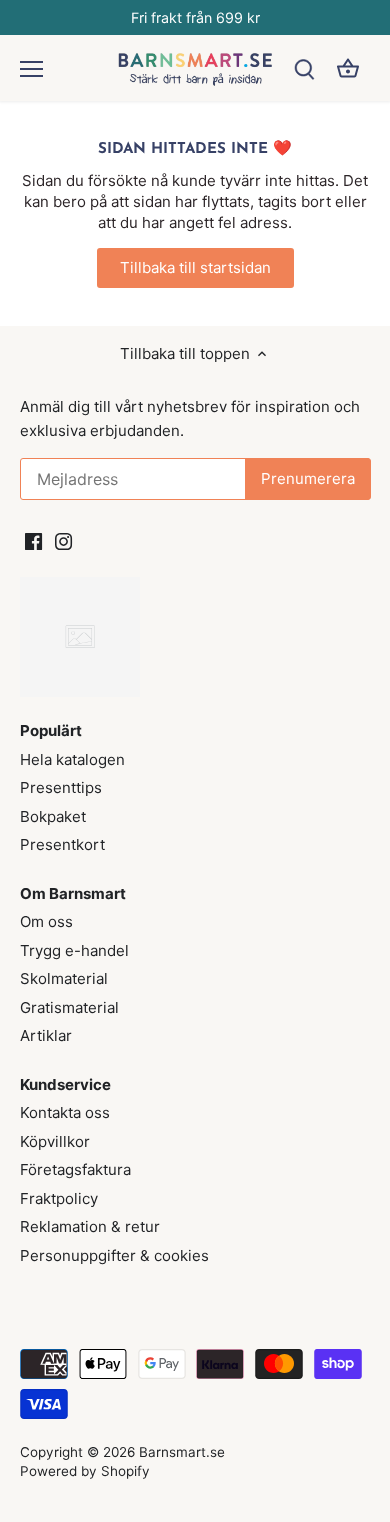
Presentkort (62, 844)
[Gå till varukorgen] (348, 68)
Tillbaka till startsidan (195, 267)
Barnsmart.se (182, 1452)
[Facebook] (33, 539)
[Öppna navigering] (31, 69)
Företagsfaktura (75, 1169)
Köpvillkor (55, 1141)
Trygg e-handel (74, 950)
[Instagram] (63, 539)
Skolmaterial (64, 978)
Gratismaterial (69, 1007)
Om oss (46, 921)
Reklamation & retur (90, 1226)
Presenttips (61, 787)
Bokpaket (53, 816)
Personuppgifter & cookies (114, 1255)
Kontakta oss (65, 1112)
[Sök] (304, 68)
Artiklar (46, 1035)
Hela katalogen (72, 759)
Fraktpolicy (59, 1198)
